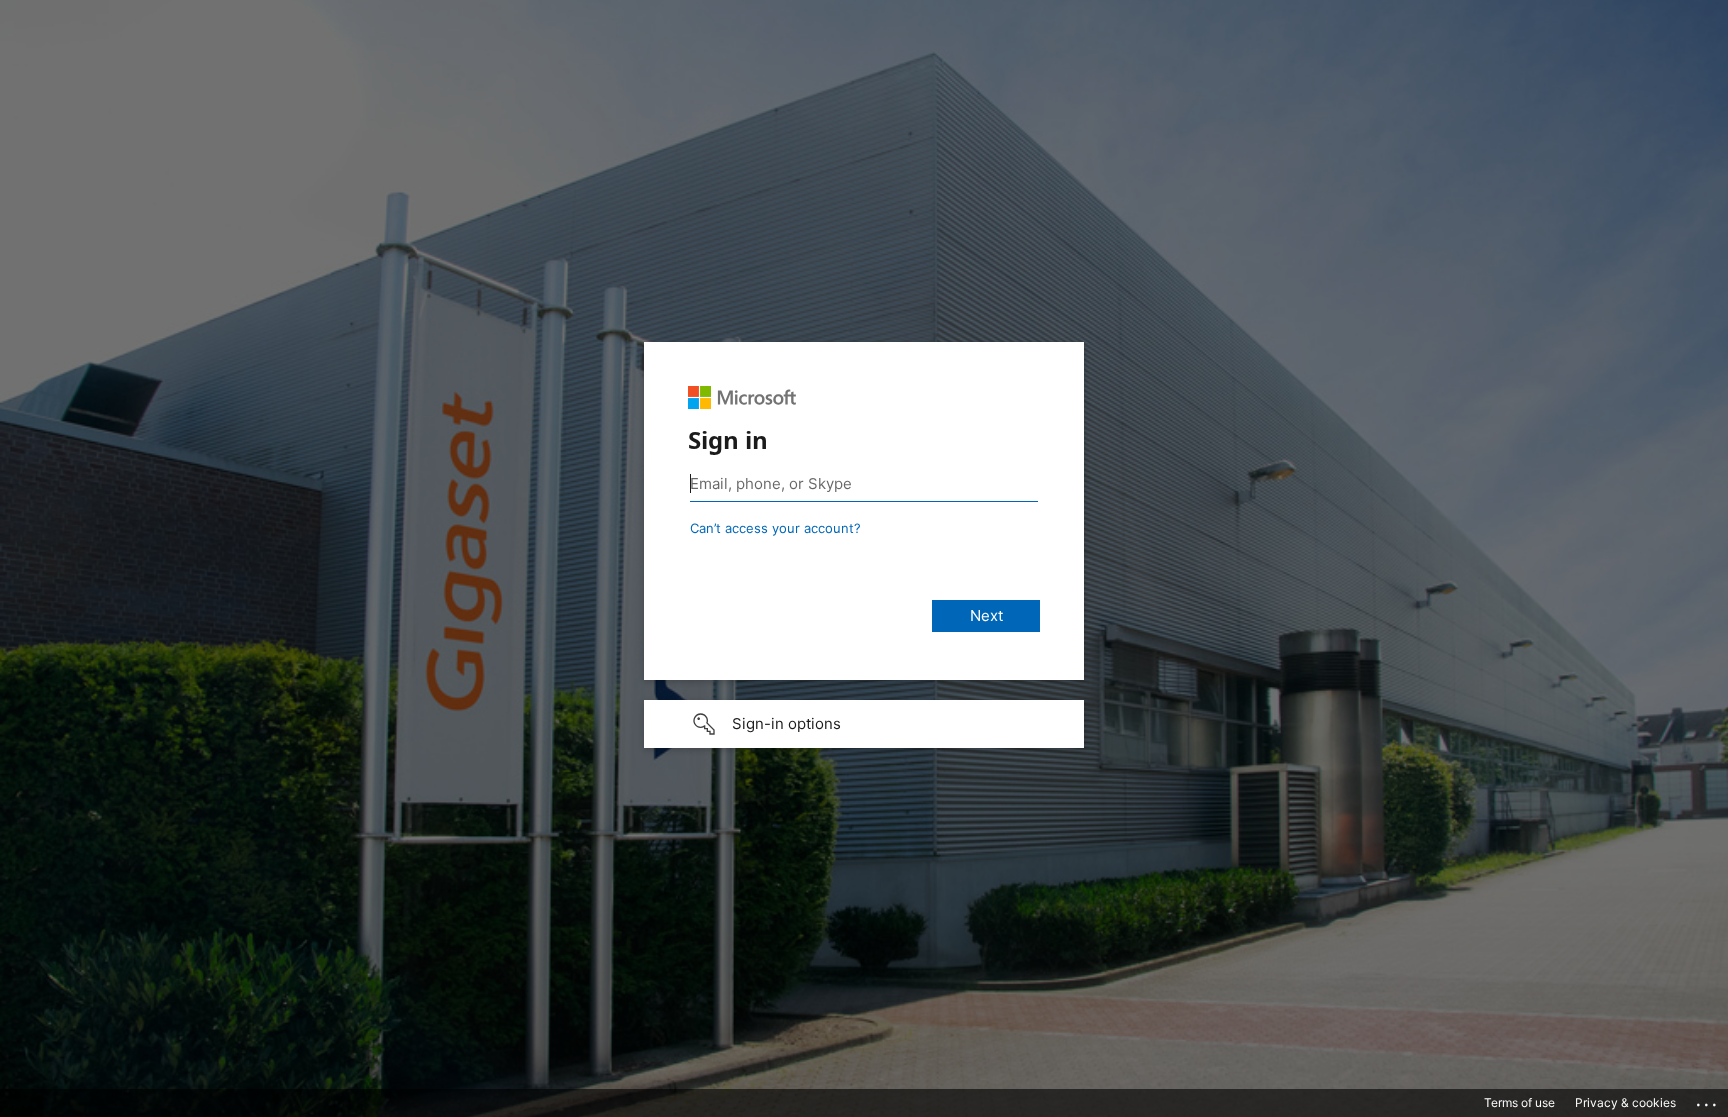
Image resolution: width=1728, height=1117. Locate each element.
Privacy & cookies (1625, 1102)
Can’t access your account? (775, 528)
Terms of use (1519, 1102)
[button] (864, 724)
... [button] (1708, 1100)
